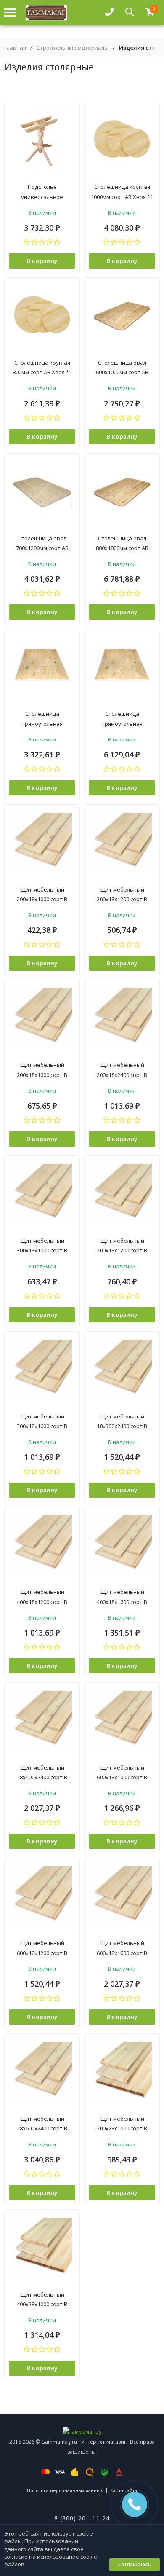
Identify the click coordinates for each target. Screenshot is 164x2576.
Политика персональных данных (65, 2490)
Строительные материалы (73, 48)
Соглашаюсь (135, 2564)
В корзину (42, 261)
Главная (15, 48)
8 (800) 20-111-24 (82, 2518)
